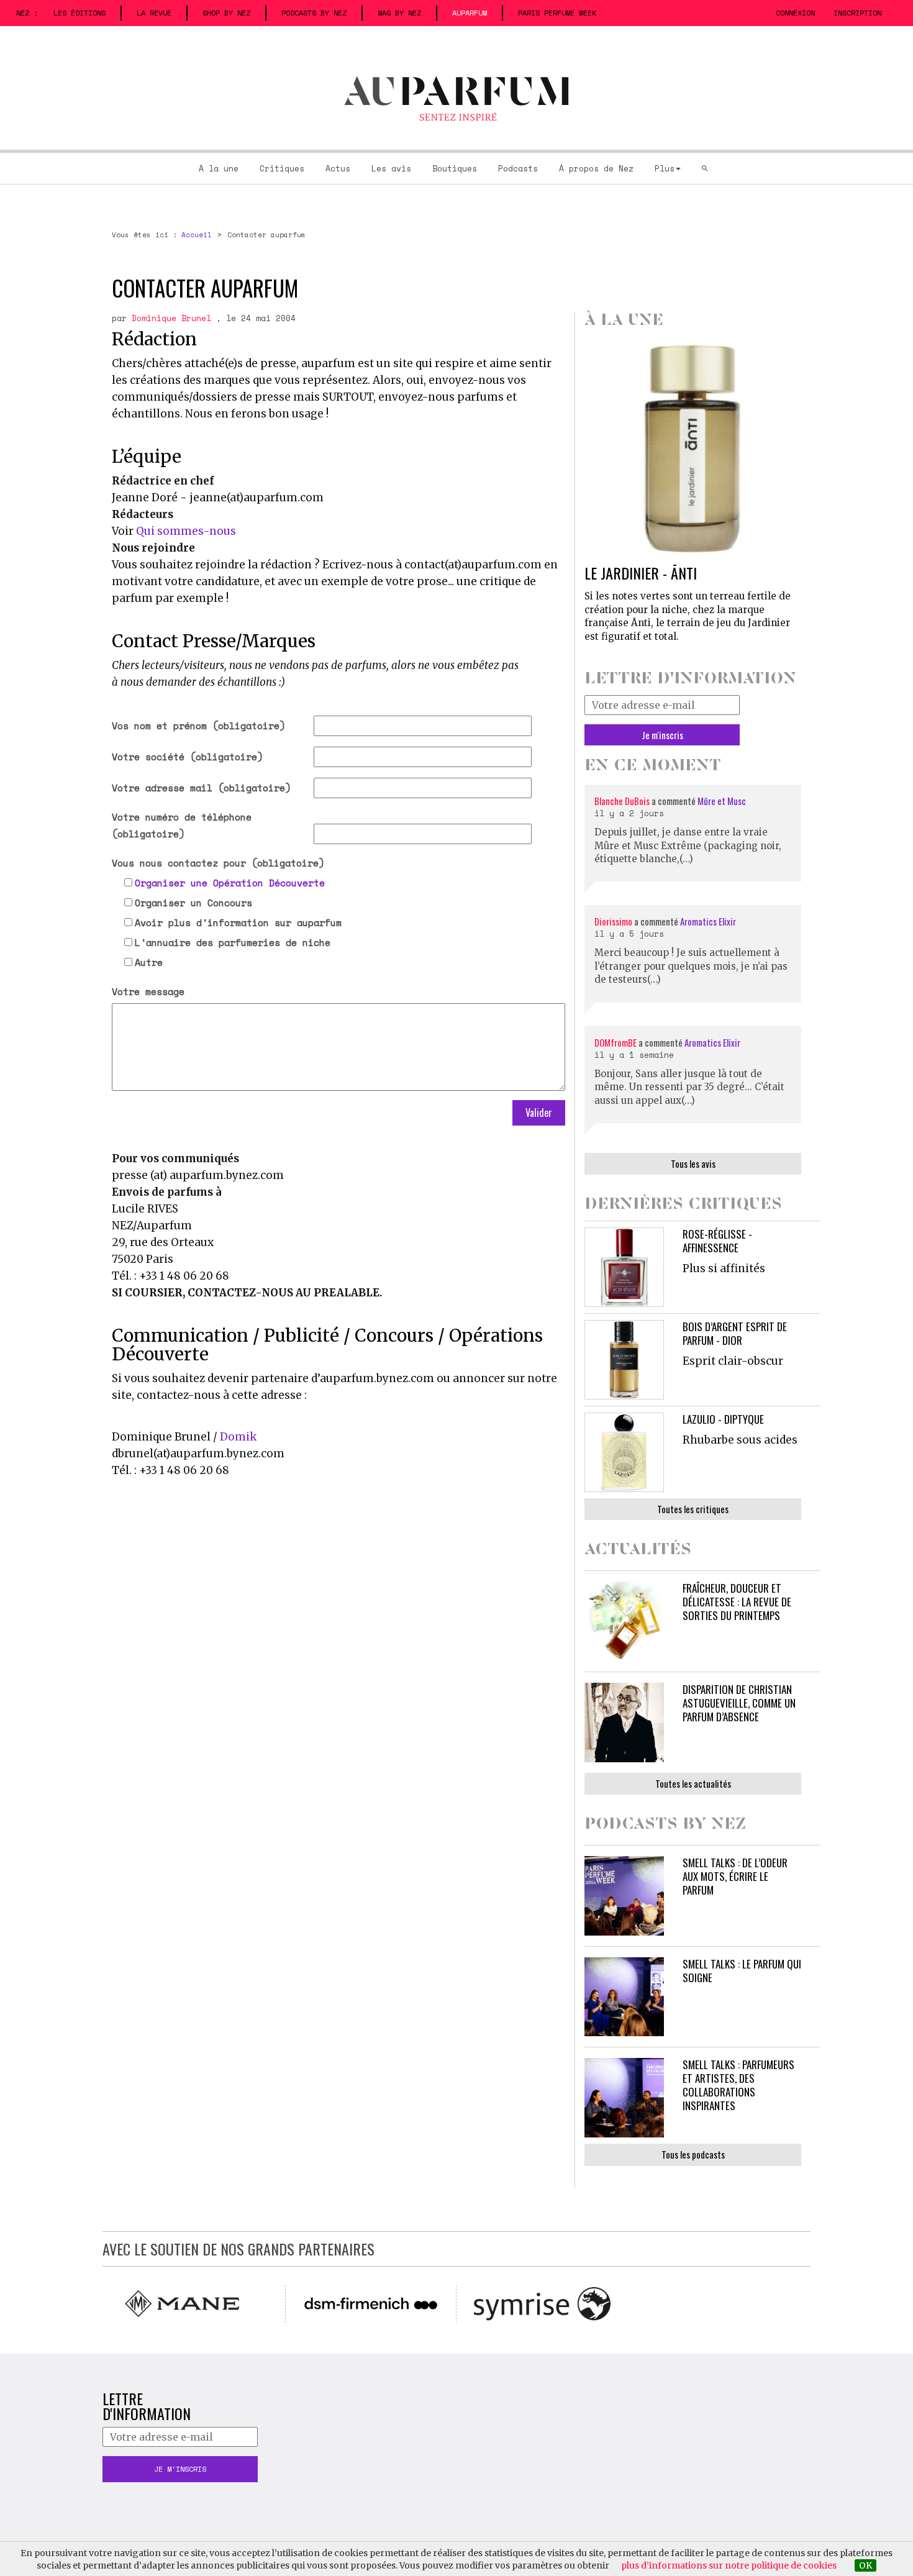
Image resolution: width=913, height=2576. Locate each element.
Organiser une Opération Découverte (230, 883)
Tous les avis (693, 1163)
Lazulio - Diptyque (723, 1419)
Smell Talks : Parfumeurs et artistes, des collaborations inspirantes (738, 2085)
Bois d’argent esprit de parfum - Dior (735, 1333)
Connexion (795, 13)
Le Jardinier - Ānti (641, 573)
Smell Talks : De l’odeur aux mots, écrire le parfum (735, 1876)
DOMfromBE (615, 1042)
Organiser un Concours (193, 903)
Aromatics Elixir (708, 921)
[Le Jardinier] (693, 448)
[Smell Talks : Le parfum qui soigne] (624, 1997)
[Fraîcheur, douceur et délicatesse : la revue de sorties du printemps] (624, 1621)
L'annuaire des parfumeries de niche (233, 942)
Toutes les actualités (693, 1783)
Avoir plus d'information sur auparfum (238, 922)
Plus (665, 168)
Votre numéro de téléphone (182, 825)
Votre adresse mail (201, 788)
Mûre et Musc (722, 801)
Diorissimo (613, 921)
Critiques (282, 168)
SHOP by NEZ (226, 13)
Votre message (148, 991)
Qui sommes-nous (186, 531)
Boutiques (455, 168)
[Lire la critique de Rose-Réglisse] (624, 1267)
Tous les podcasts (693, 2154)
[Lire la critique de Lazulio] (624, 1452)
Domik (238, 1437)
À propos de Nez (596, 168)
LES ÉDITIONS (79, 13)
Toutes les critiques (693, 1509)
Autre (149, 962)
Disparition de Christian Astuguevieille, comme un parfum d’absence (739, 1703)
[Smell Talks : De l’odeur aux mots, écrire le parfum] (624, 1896)
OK (865, 2565)
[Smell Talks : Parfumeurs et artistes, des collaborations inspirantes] (624, 2098)
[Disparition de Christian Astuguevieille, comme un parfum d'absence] (624, 1723)
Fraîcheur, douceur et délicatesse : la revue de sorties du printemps (737, 1602)
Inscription (857, 13)
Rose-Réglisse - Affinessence (717, 1241)
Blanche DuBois (623, 801)
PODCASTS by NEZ (314, 13)
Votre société (187, 757)
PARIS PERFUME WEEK (557, 13)
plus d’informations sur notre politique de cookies (729, 2565)
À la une (219, 168)
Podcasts (518, 168)
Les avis (391, 168)
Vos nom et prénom (198, 726)
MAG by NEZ (399, 13)
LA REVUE (154, 13)
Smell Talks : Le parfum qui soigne (742, 1971)
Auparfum (470, 13)
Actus (338, 168)
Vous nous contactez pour (218, 863)
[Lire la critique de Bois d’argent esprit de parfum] (624, 1360)
